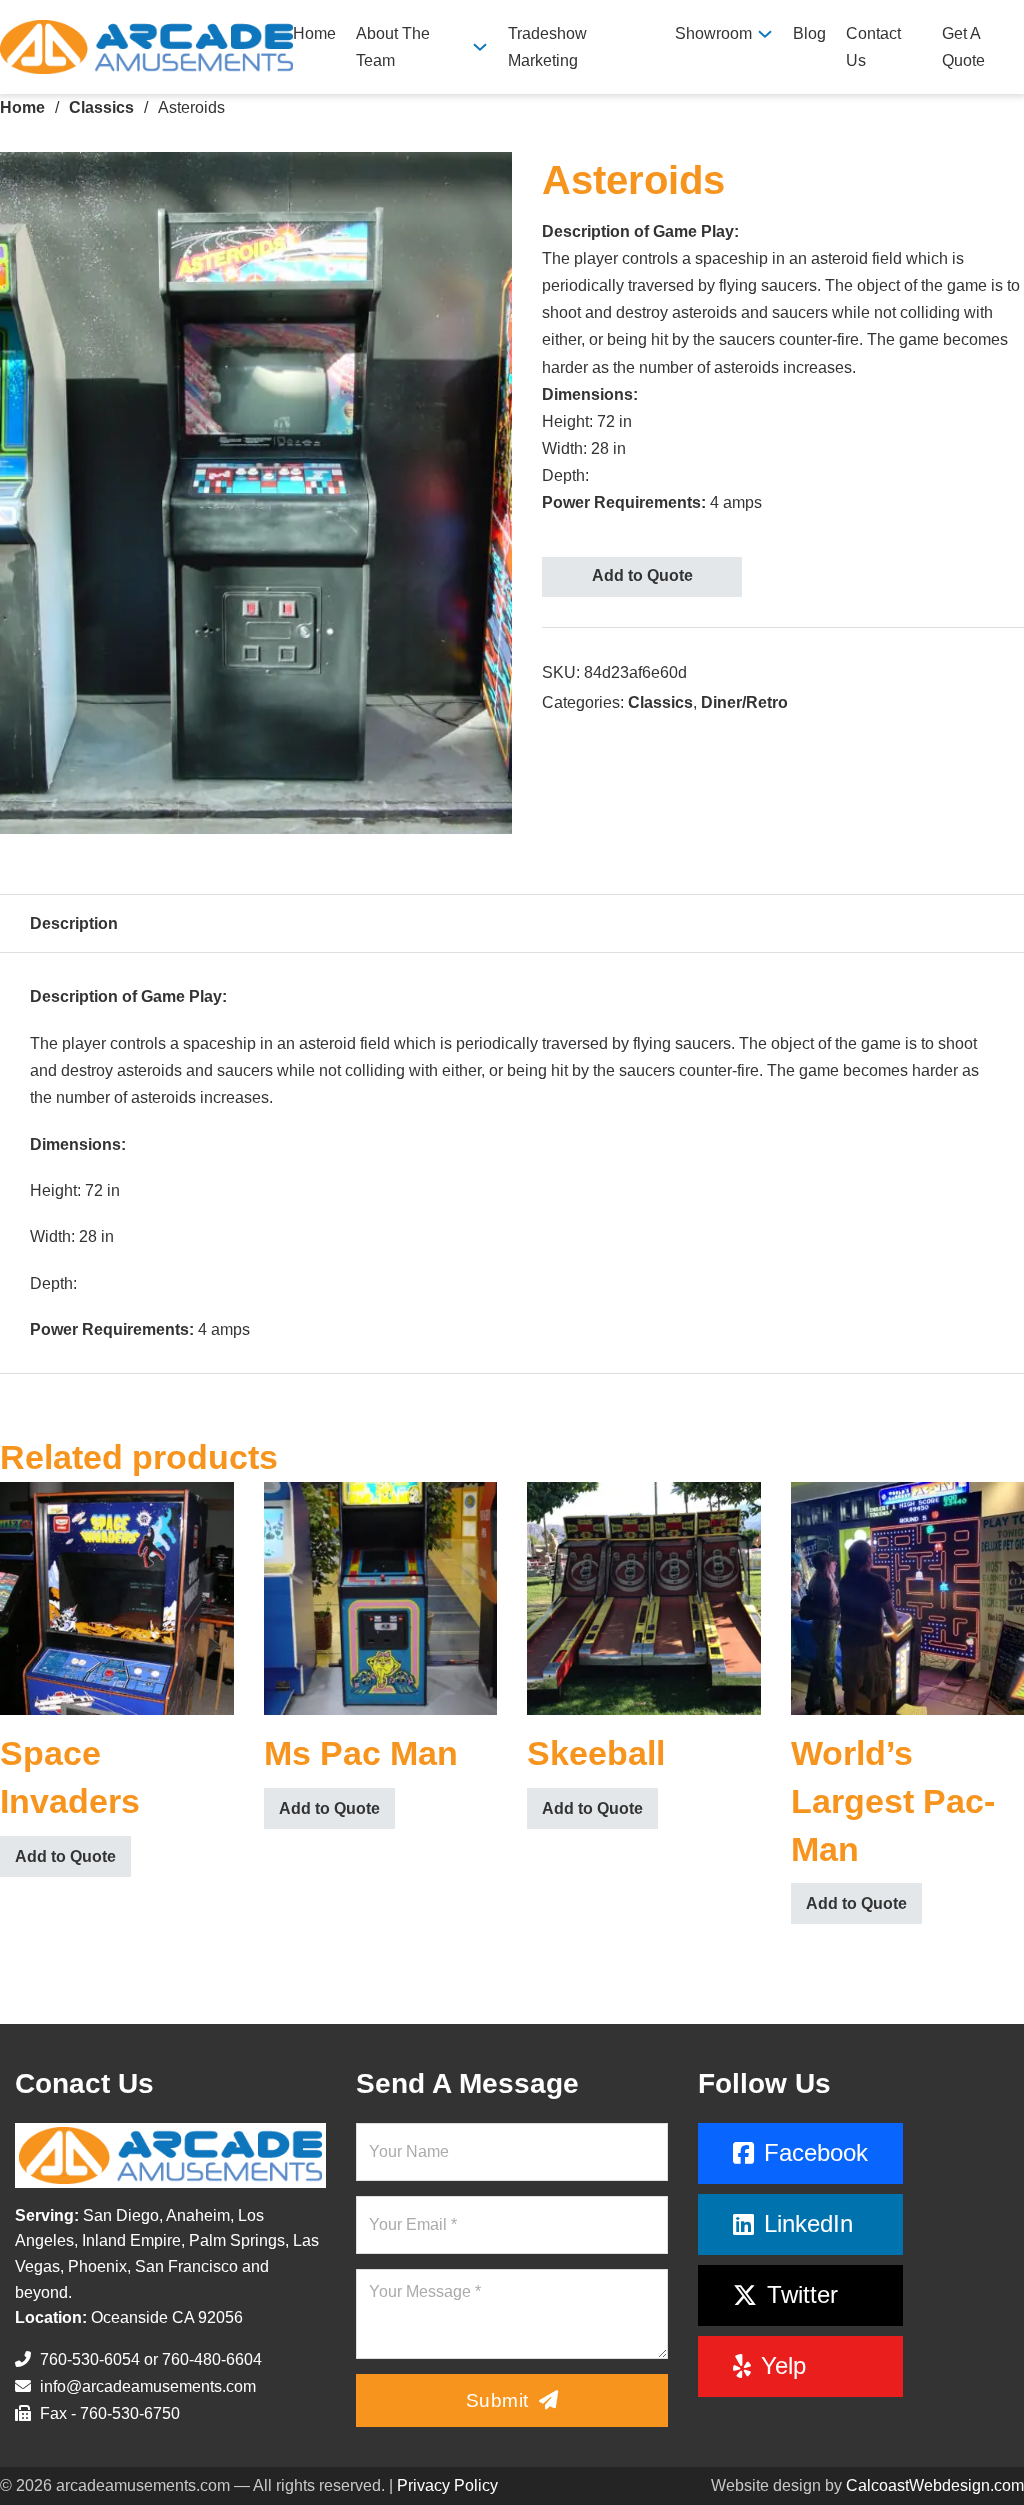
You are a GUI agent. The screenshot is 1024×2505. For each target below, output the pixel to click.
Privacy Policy (447, 2485)
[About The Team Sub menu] (480, 47)
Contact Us (873, 47)
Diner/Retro (744, 702)
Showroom (713, 33)
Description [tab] (74, 923)
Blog (809, 33)
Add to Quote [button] (65, 1856)
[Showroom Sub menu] (765, 34)
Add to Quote (642, 575)
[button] (485, 179)
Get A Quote (963, 47)
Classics (101, 107)
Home (314, 33)
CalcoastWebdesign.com (935, 2485)
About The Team (393, 47)
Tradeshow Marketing (547, 47)
